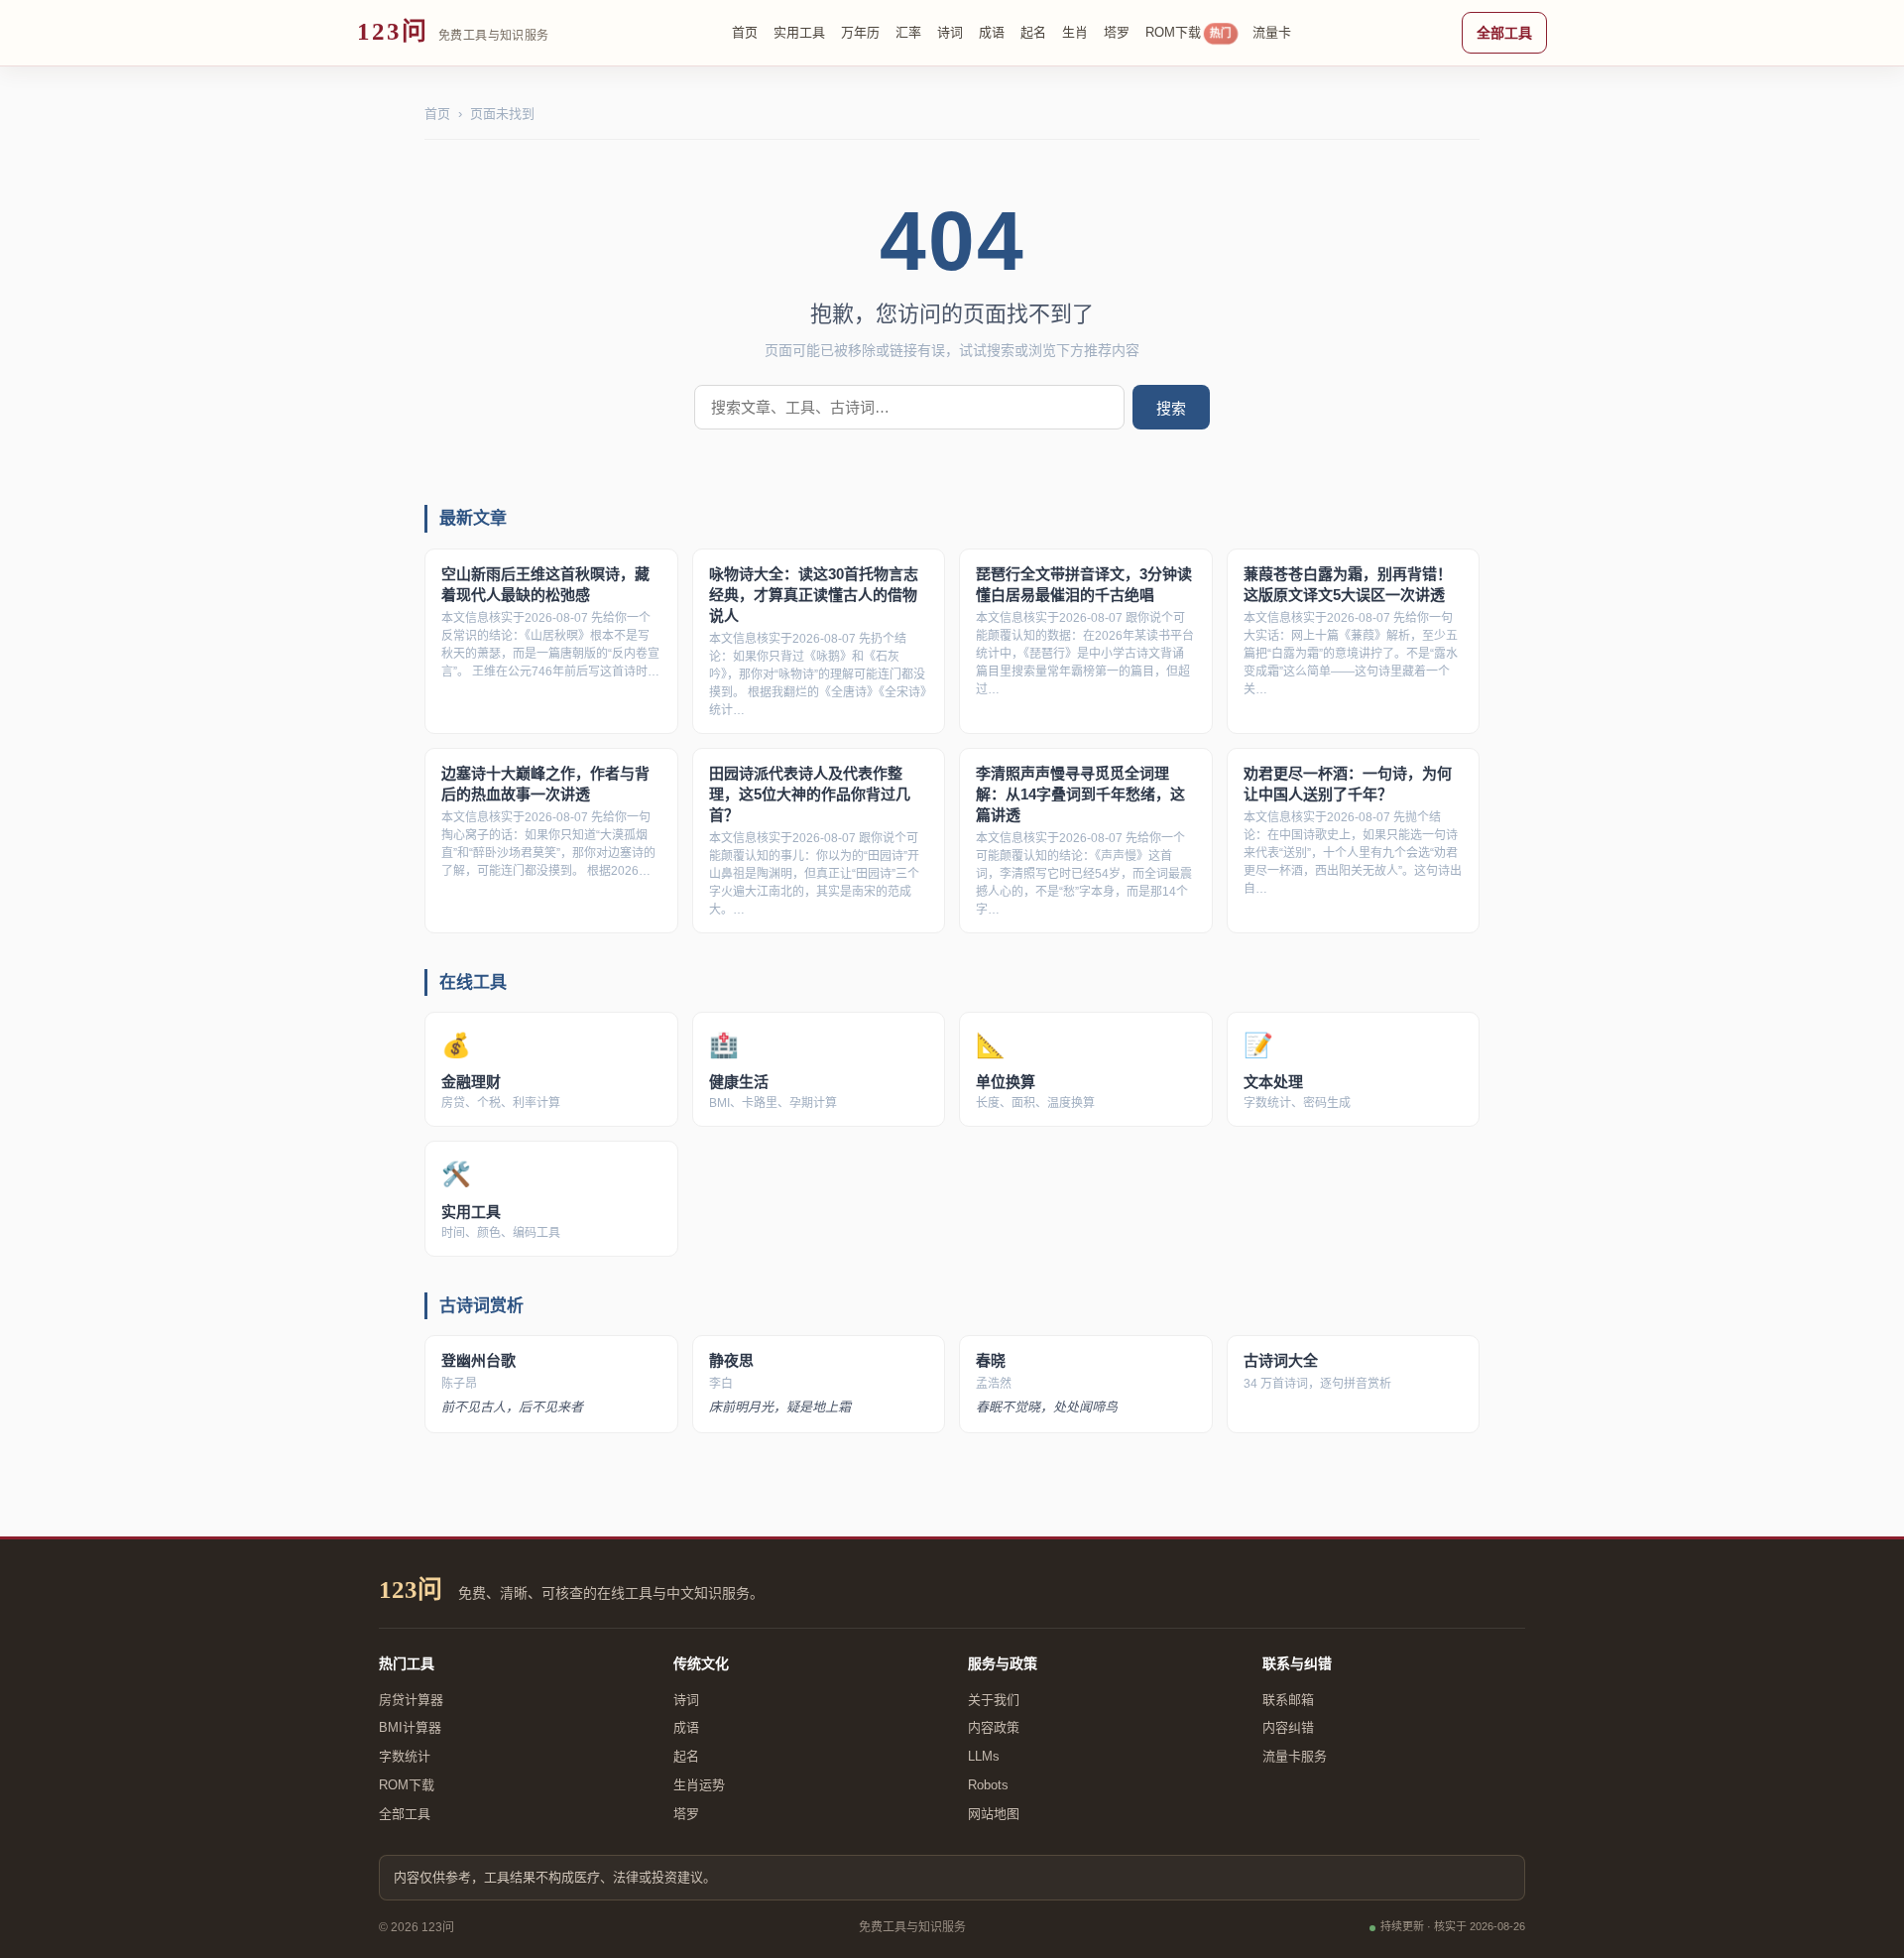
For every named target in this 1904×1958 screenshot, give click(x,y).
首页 (745, 32)
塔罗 (1117, 32)
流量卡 (1272, 32)
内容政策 (994, 1727)
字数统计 (405, 1756)
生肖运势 (699, 1785)
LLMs (984, 1756)
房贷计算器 (411, 1700)
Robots (988, 1785)
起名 (1033, 32)
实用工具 (799, 32)
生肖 (1075, 32)
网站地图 (994, 1814)
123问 (411, 1590)
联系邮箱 (1288, 1700)
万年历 (860, 32)
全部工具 (1504, 33)
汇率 (908, 32)
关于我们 (994, 1700)
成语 (992, 32)
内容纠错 (1288, 1727)
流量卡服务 (1295, 1756)
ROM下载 (1188, 32)
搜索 (1171, 408)
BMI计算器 (410, 1727)
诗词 (950, 32)
